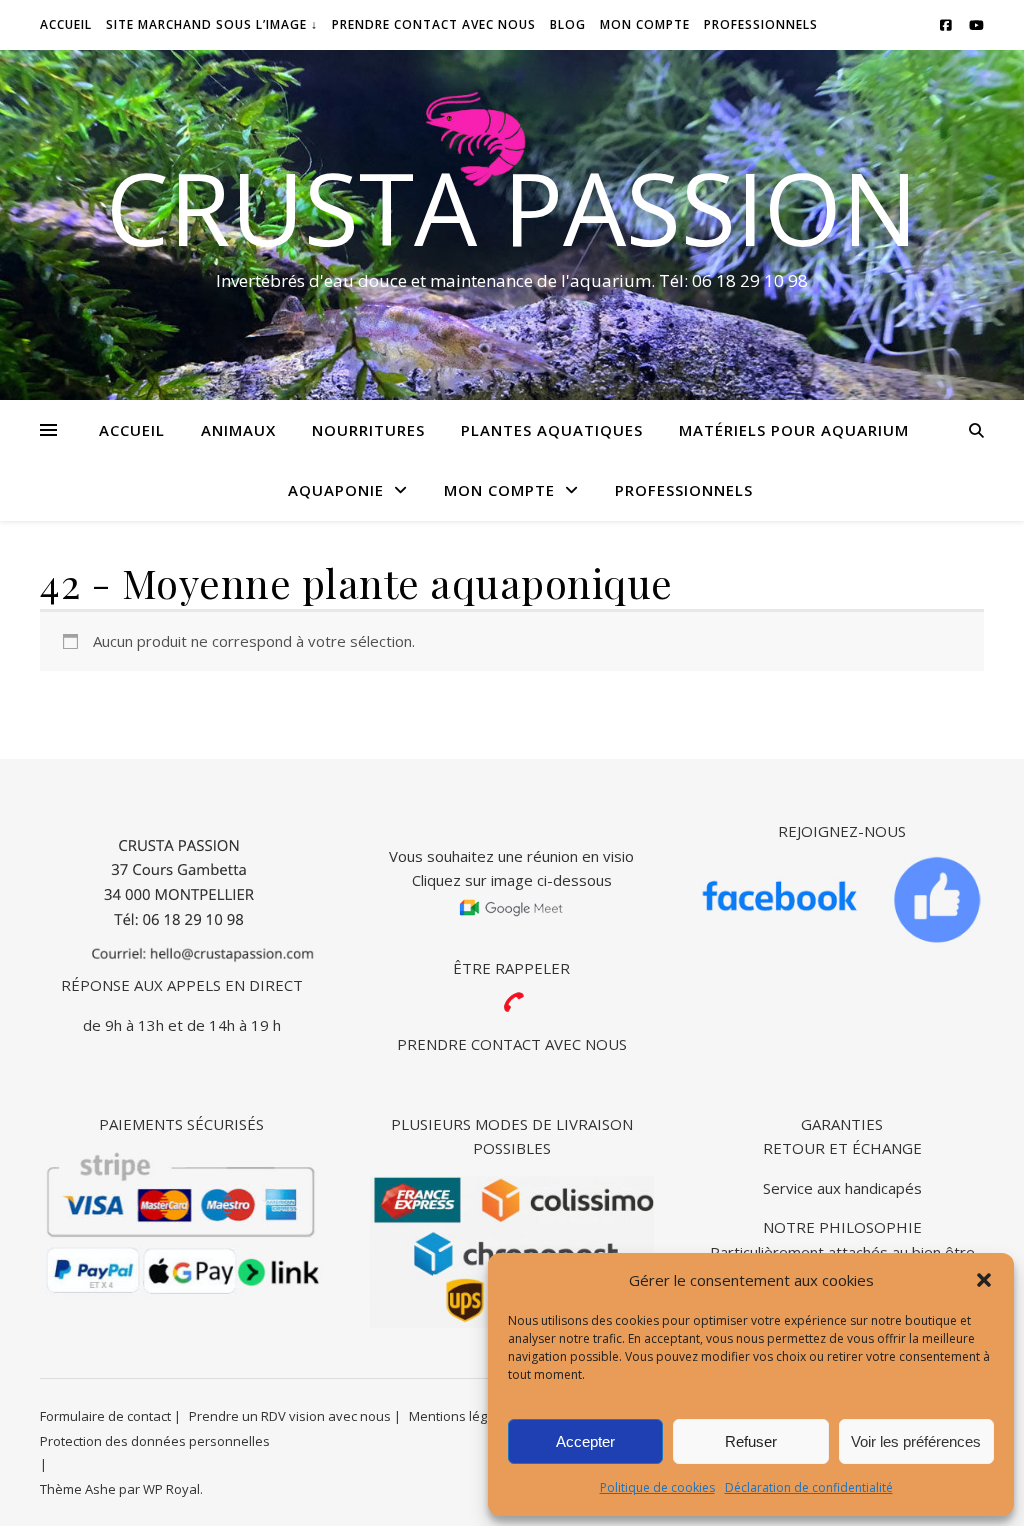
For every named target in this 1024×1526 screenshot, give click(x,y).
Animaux (238, 430)
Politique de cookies (657, 1487)
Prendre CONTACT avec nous (434, 24)
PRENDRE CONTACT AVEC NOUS (512, 1044)
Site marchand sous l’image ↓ (212, 24)
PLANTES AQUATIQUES (552, 430)
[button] (984, 1280)
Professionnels (761, 24)
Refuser (751, 1441)
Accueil (132, 430)
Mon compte (645, 24)
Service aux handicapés (842, 1188)
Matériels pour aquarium (794, 430)
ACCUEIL (66, 24)
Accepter (585, 1441)
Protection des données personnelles (155, 1441)
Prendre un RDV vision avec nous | (295, 1416)
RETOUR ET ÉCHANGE (842, 1148)
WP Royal (171, 1489)
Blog (568, 24)
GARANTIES (842, 1124)
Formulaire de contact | (110, 1416)
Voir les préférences (916, 1441)
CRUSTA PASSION (512, 207)
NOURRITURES (368, 430)
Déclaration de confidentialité (809, 1487)
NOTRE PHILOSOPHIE (842, 1227)
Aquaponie (336, 490)
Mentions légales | (466, 1416)
